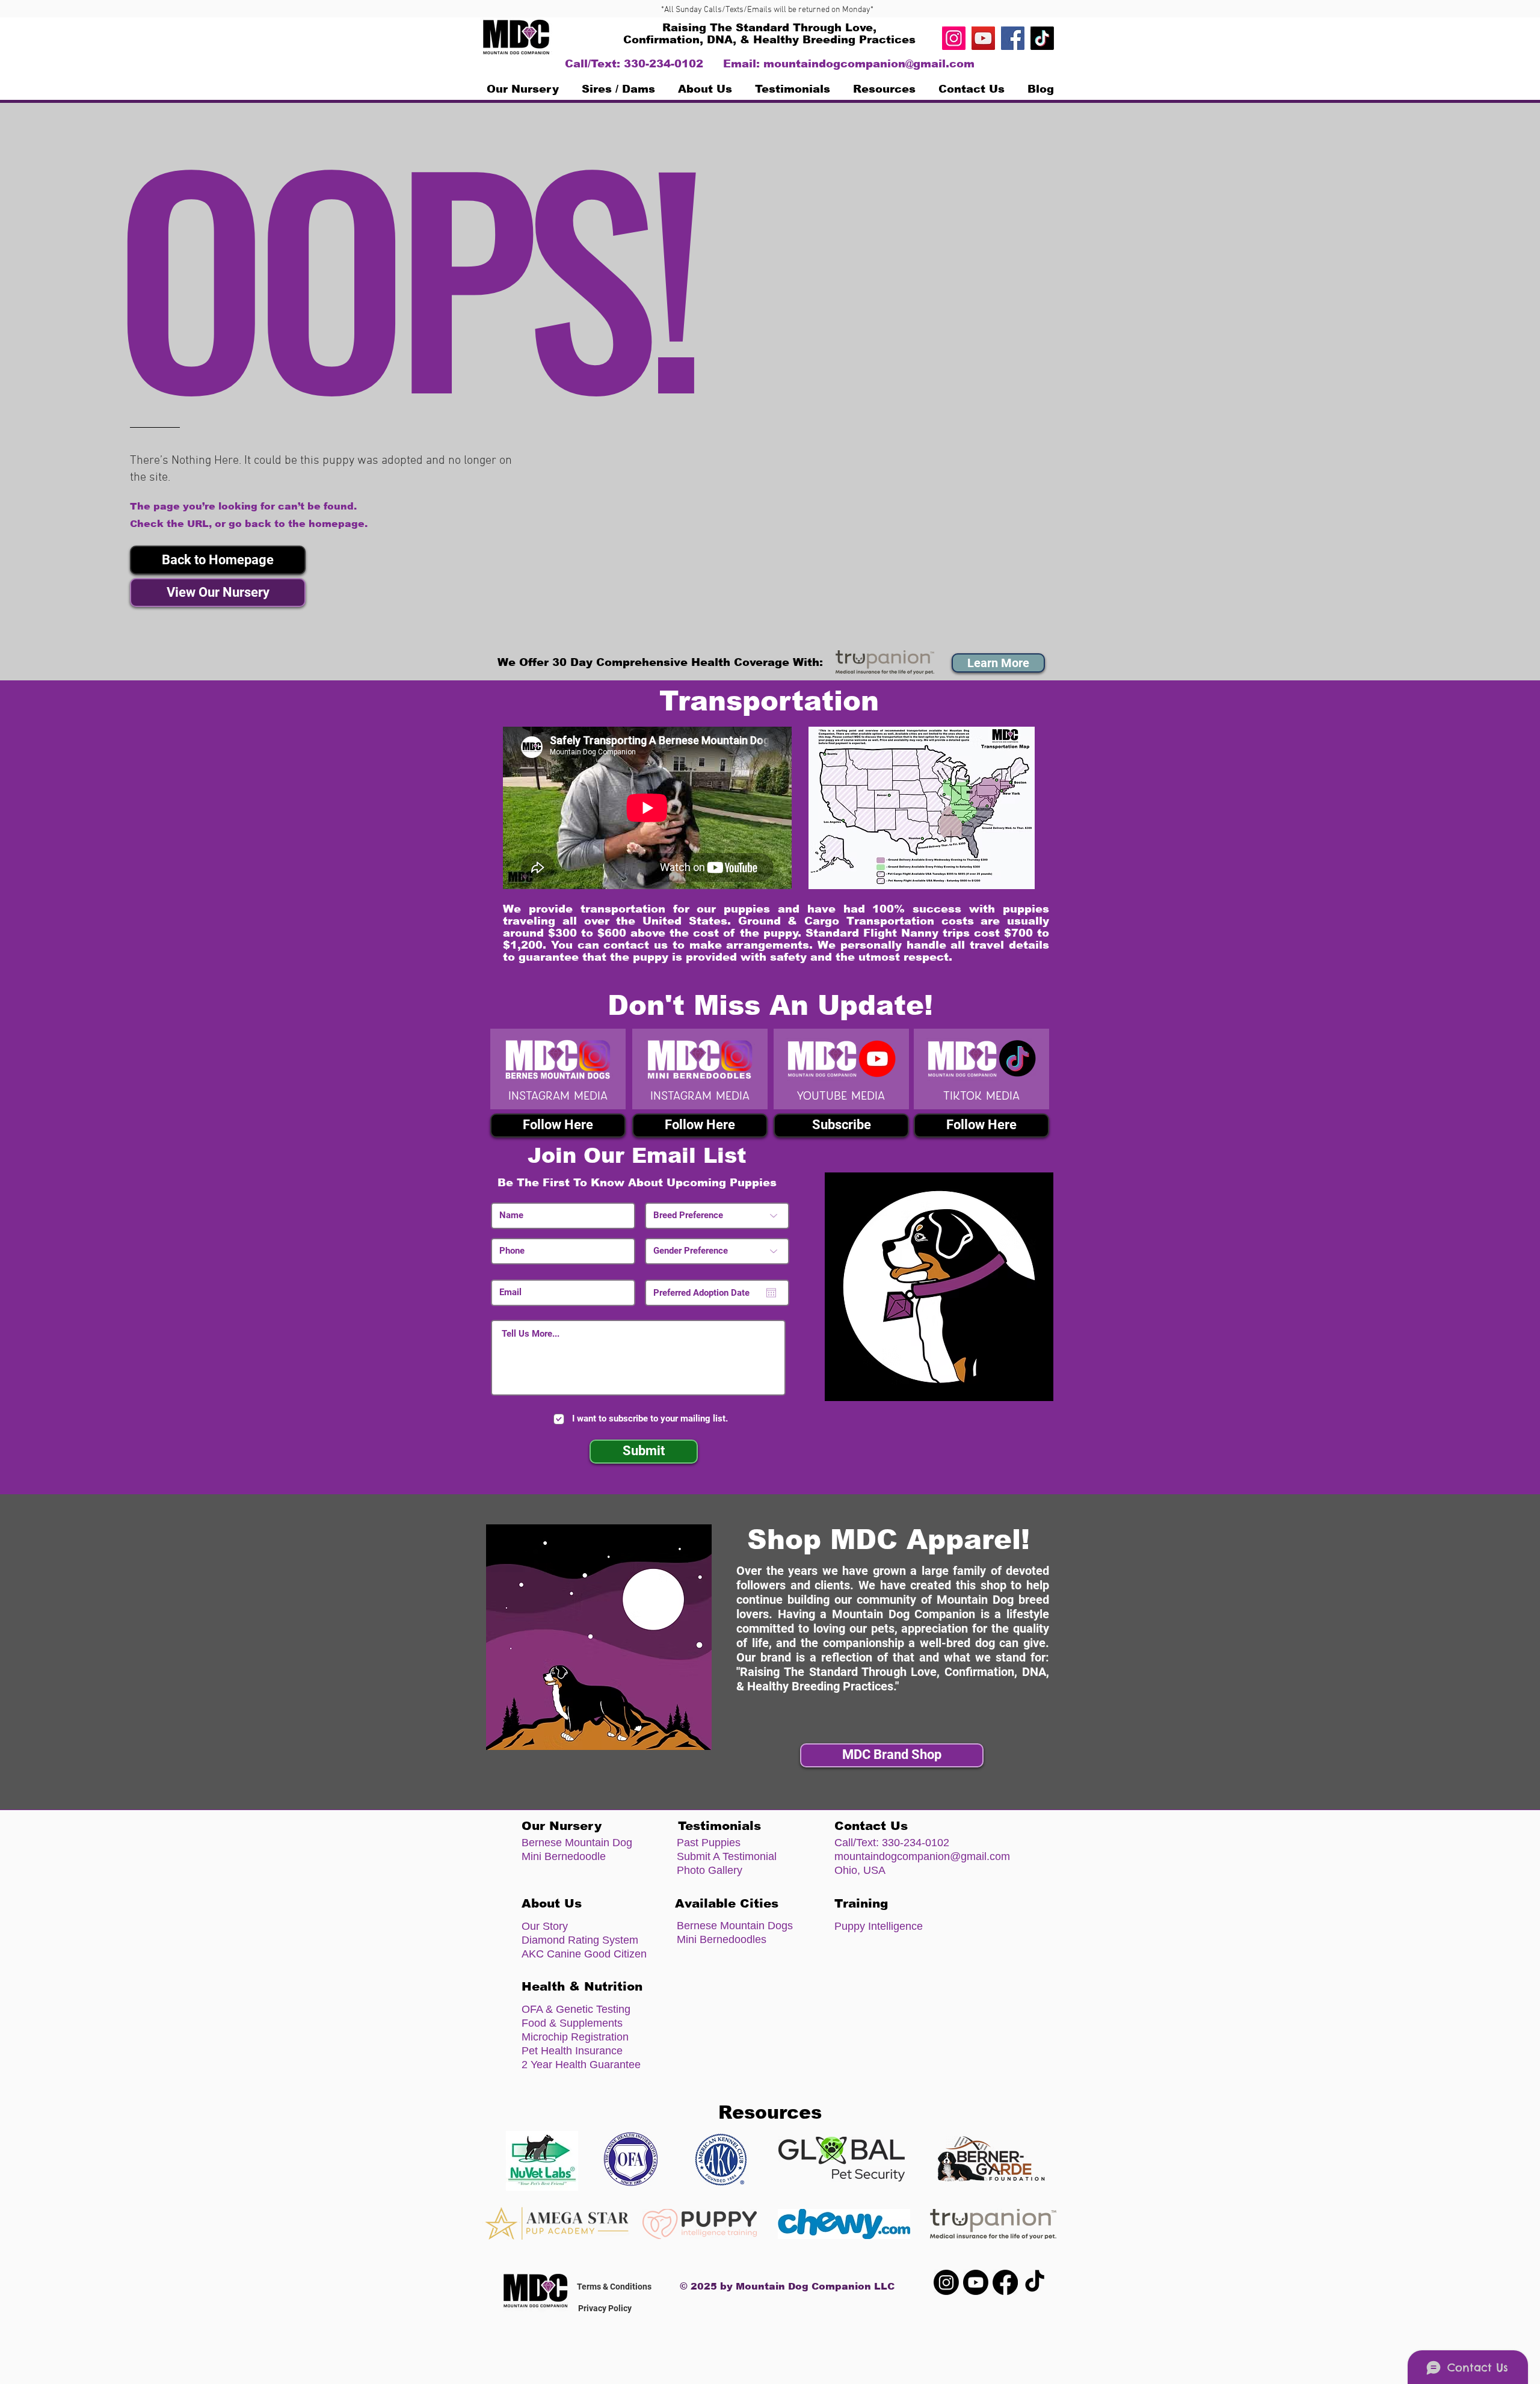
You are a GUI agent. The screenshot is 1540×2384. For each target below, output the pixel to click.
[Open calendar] (771, 1293)
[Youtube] (976, 2282)
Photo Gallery (710, 1870)
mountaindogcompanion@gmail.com (869, 64)
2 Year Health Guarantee (581, 2065)
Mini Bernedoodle (564, 1856)
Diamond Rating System (580, 1940)
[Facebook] (1013, 38)
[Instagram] (954, 38)
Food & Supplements (572, 2023)
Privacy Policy (605, 2308)
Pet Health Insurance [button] (572, 2051)
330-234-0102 (916, 1843)
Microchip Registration (575, 2037)
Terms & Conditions (614, 2287)
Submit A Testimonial (727, 1856)
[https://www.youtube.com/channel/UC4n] (983, 38)
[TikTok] (1042, 38)
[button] (884, 89)
